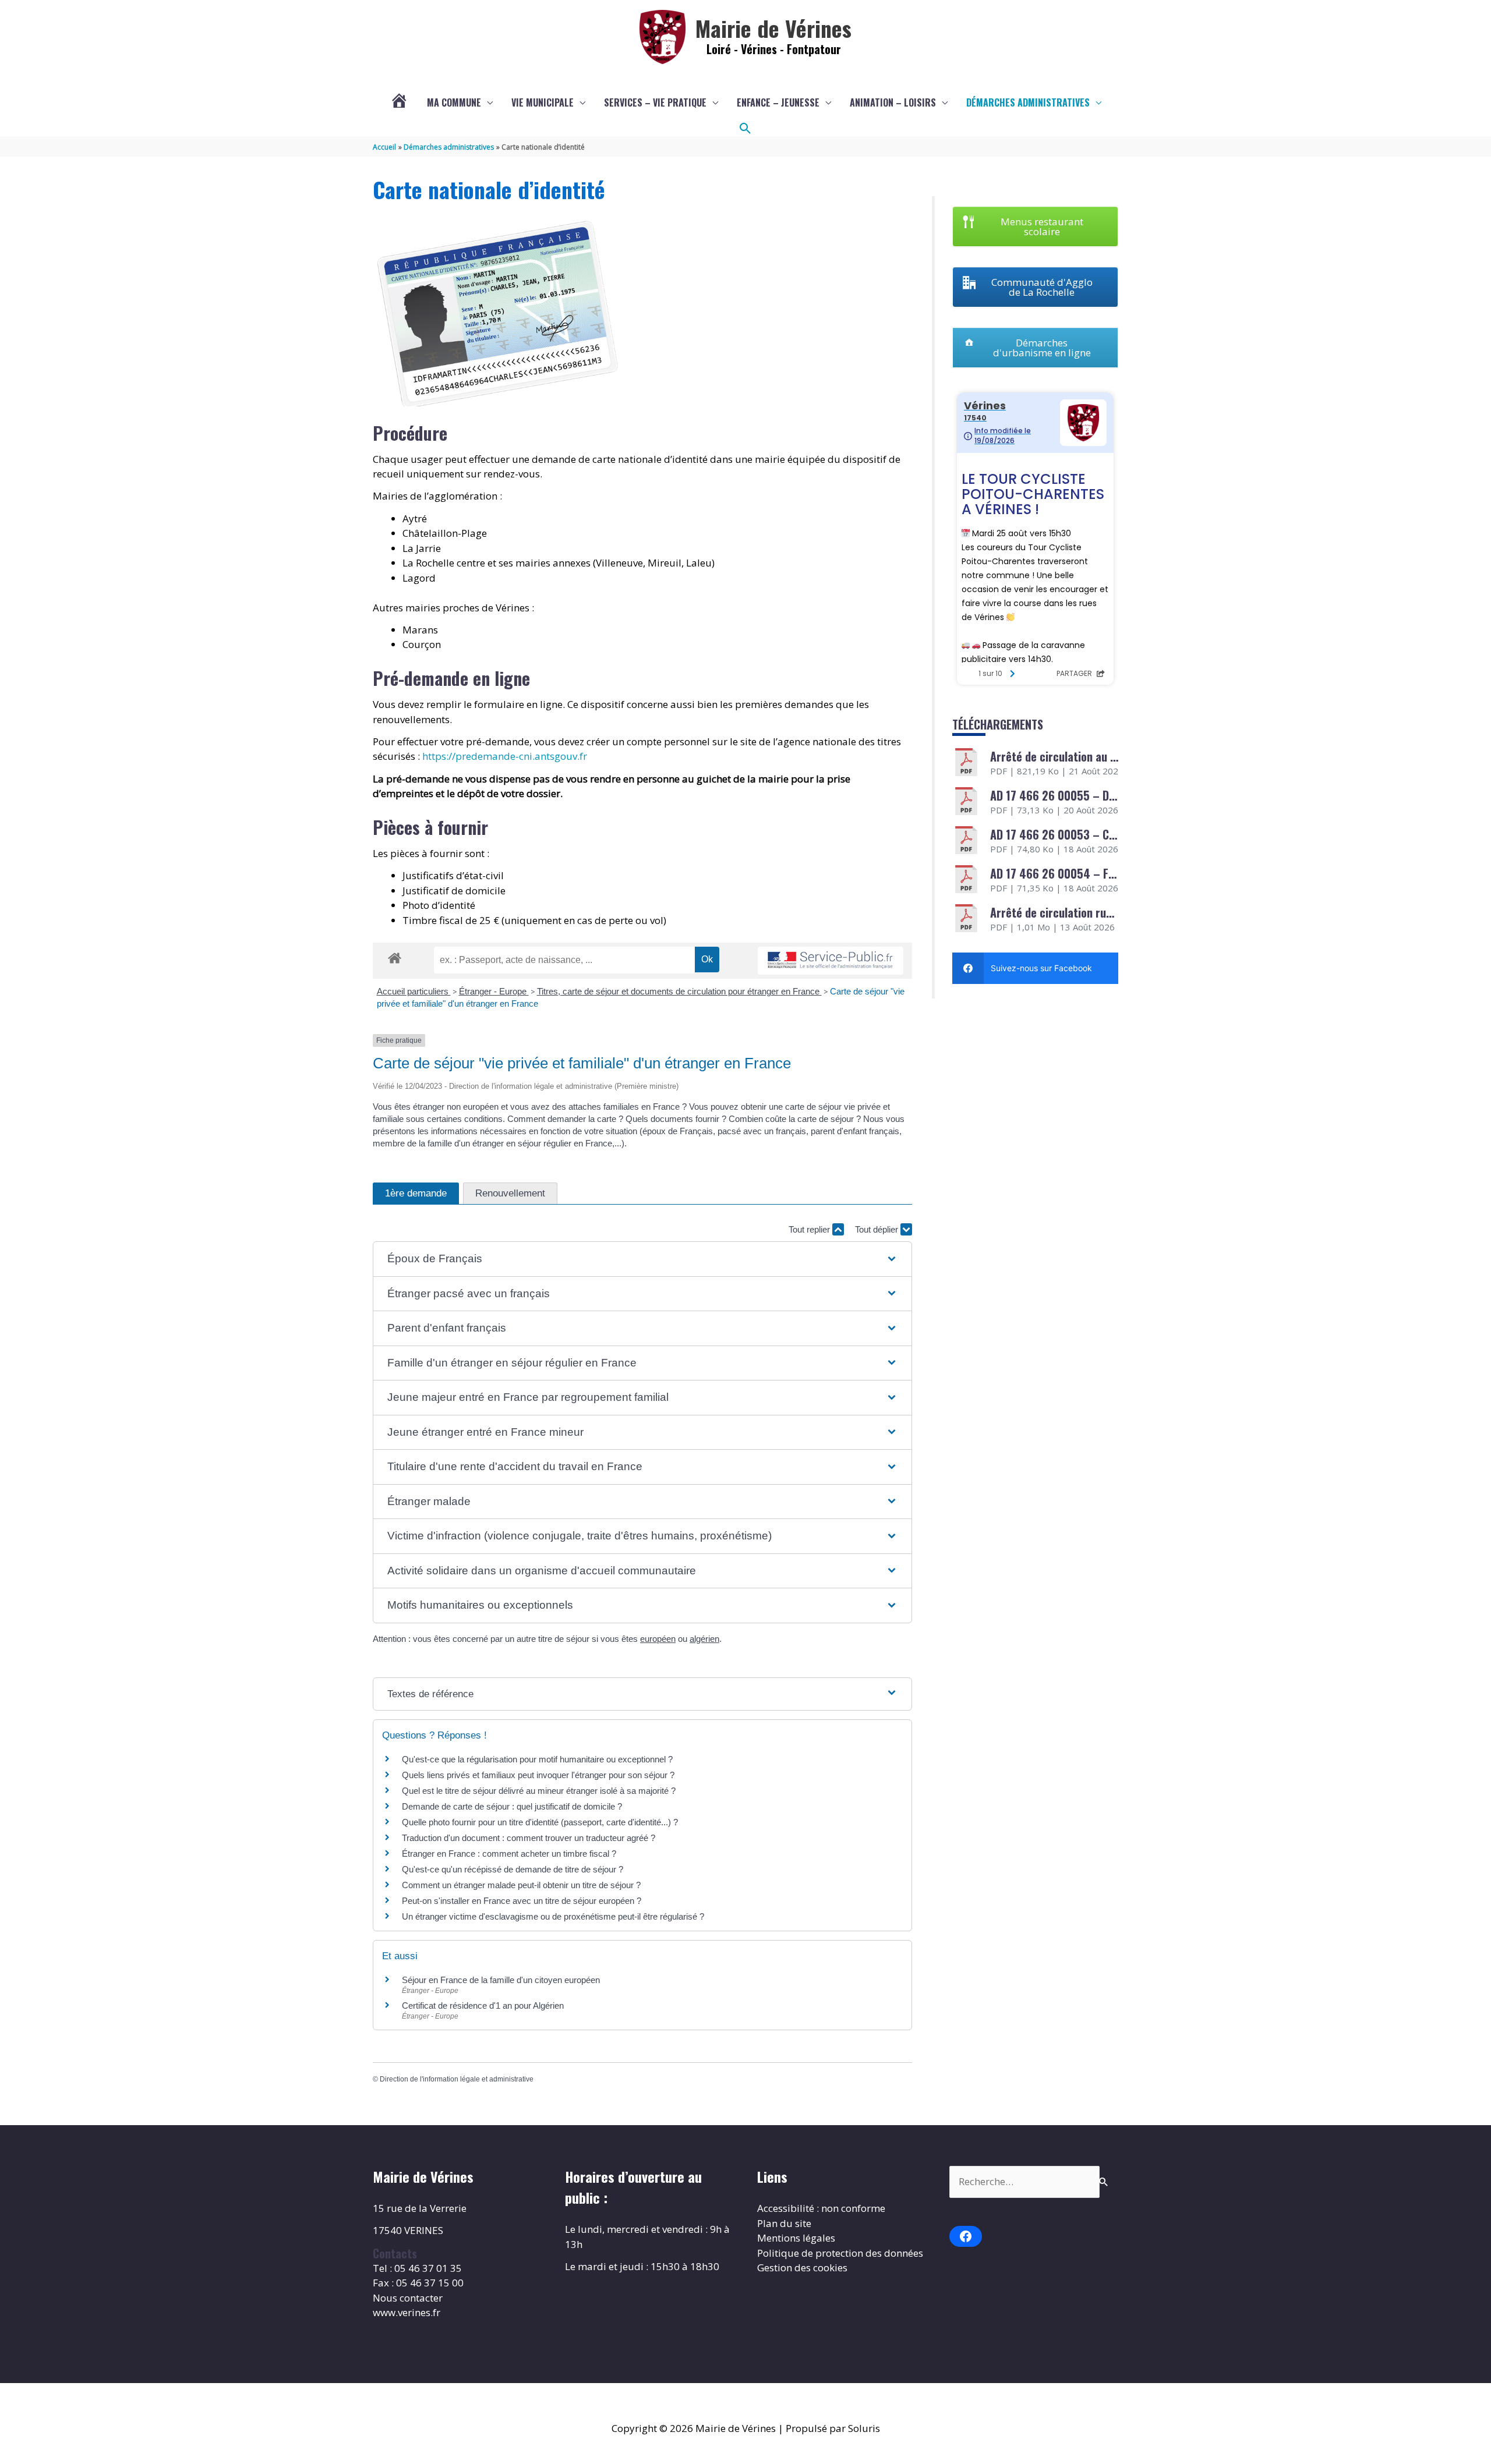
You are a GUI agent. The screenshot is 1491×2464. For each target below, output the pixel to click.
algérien (704, 1639)
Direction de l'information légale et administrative (457, 2079)
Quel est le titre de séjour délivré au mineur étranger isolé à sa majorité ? (540, 1791)
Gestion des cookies (802, 2267)
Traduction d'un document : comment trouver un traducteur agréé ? (529, 1838)
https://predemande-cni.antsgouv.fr (505, 756)
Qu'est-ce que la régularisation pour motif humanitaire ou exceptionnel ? (537, 1759)
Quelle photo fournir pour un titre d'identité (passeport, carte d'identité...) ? (540, 1822)
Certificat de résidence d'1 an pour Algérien (483, 2005)
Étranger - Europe (494, 991)
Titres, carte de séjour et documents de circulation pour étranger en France (679, 991)
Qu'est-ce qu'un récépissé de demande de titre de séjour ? (513, 1869)
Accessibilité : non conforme (821, 2208)
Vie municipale (543, 102)
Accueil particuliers (414, 991)
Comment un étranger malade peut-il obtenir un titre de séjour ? (521, 1885)
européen (658, 1639)
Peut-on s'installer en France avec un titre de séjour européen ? (522, 1901)
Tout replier (810, 1229)
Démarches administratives (1028, 102)
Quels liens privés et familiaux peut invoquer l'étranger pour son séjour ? (538, 1775)
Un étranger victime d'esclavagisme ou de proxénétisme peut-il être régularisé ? (553, 1916)
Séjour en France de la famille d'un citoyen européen (501, 1980)
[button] (745, 129)
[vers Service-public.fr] (831, 961)
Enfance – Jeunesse (778, 102)
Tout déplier (878, 1229)
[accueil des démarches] (395, 956)
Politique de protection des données (840, 2253)
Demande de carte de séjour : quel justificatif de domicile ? (512, 1806)
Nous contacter (408, 2298)
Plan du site (784, 2223)
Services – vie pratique (655, 102)
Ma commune (454, 102)
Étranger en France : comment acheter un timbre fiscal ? (509, 1854)
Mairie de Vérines (773, 28)
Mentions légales (796, 2238)
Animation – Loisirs (893, 102)
